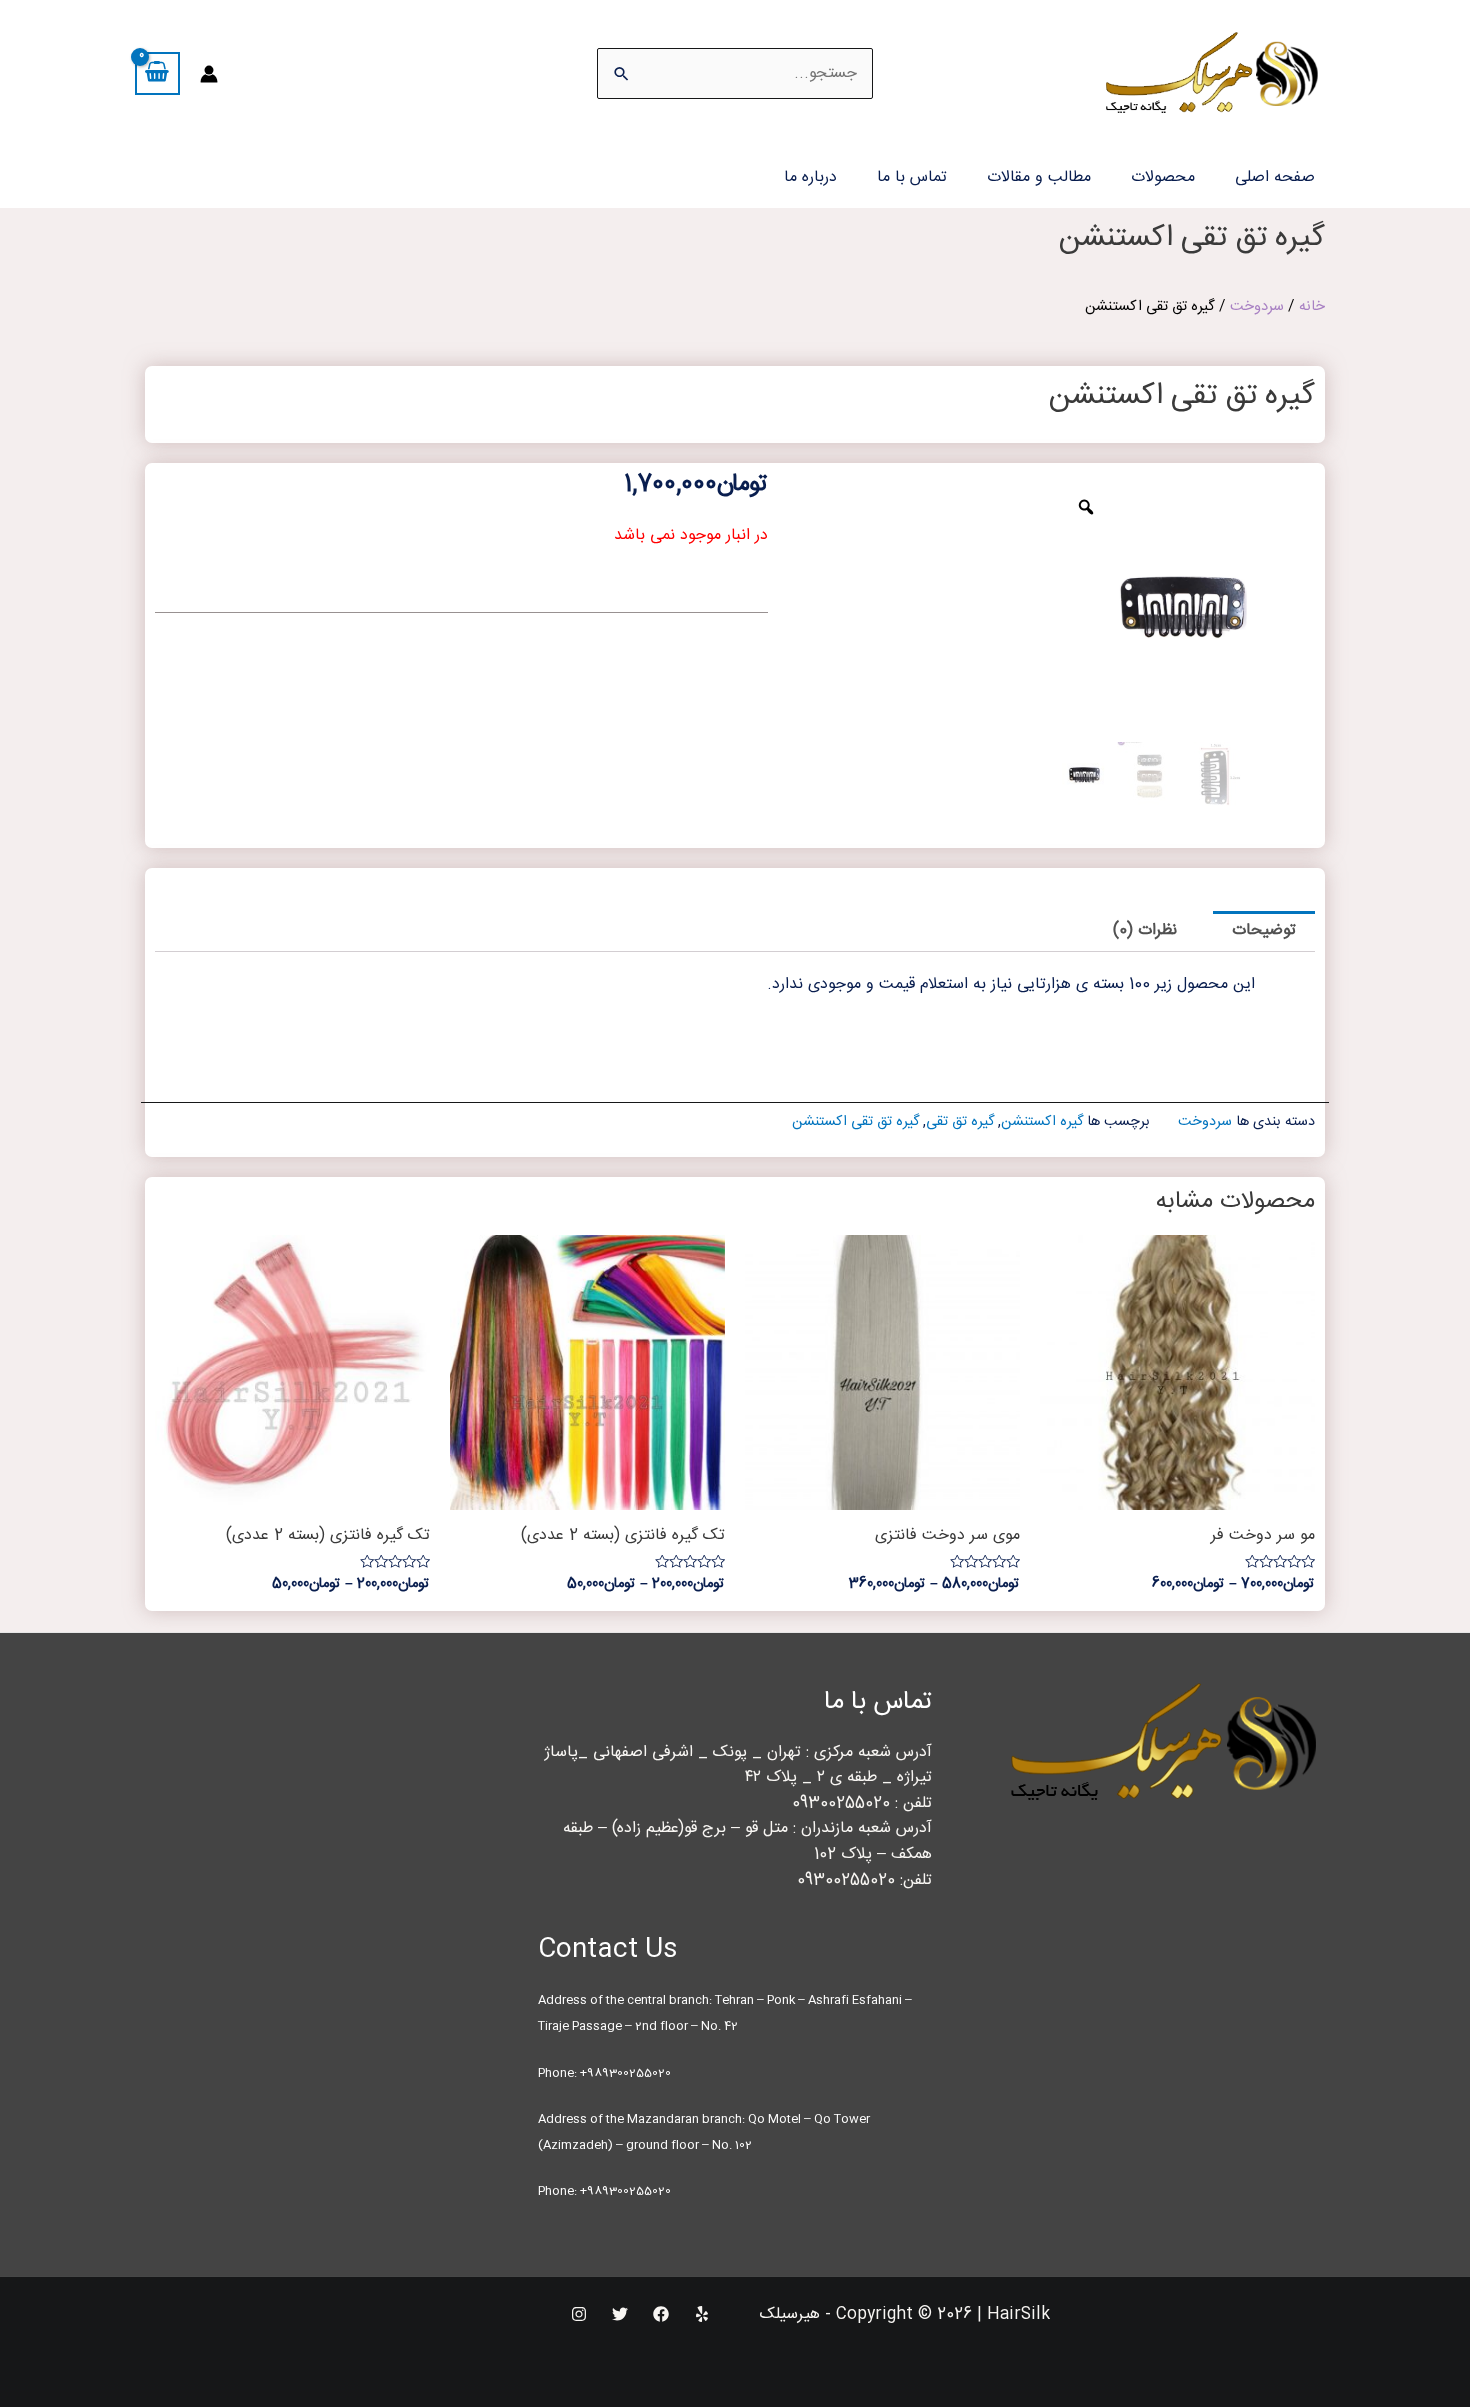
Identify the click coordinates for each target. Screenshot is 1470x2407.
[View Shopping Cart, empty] (157, 73)
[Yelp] (702, 2314)
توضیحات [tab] (1264, 930)
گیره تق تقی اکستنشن (855, 1122)
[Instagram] (579, 2314)
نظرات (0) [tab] (1145, 930)
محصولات (1163, 177)
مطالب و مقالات (1039, 177)
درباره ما (810, 177)
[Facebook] (661, 2314)
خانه (1312, 307)
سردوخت (1257, 307)
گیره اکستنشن (1042, 1122)
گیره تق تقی (960, 1122)
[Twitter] (620, 2314)
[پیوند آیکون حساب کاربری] (209, 74)
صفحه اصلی (1275, 177)
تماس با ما (912, 177)
